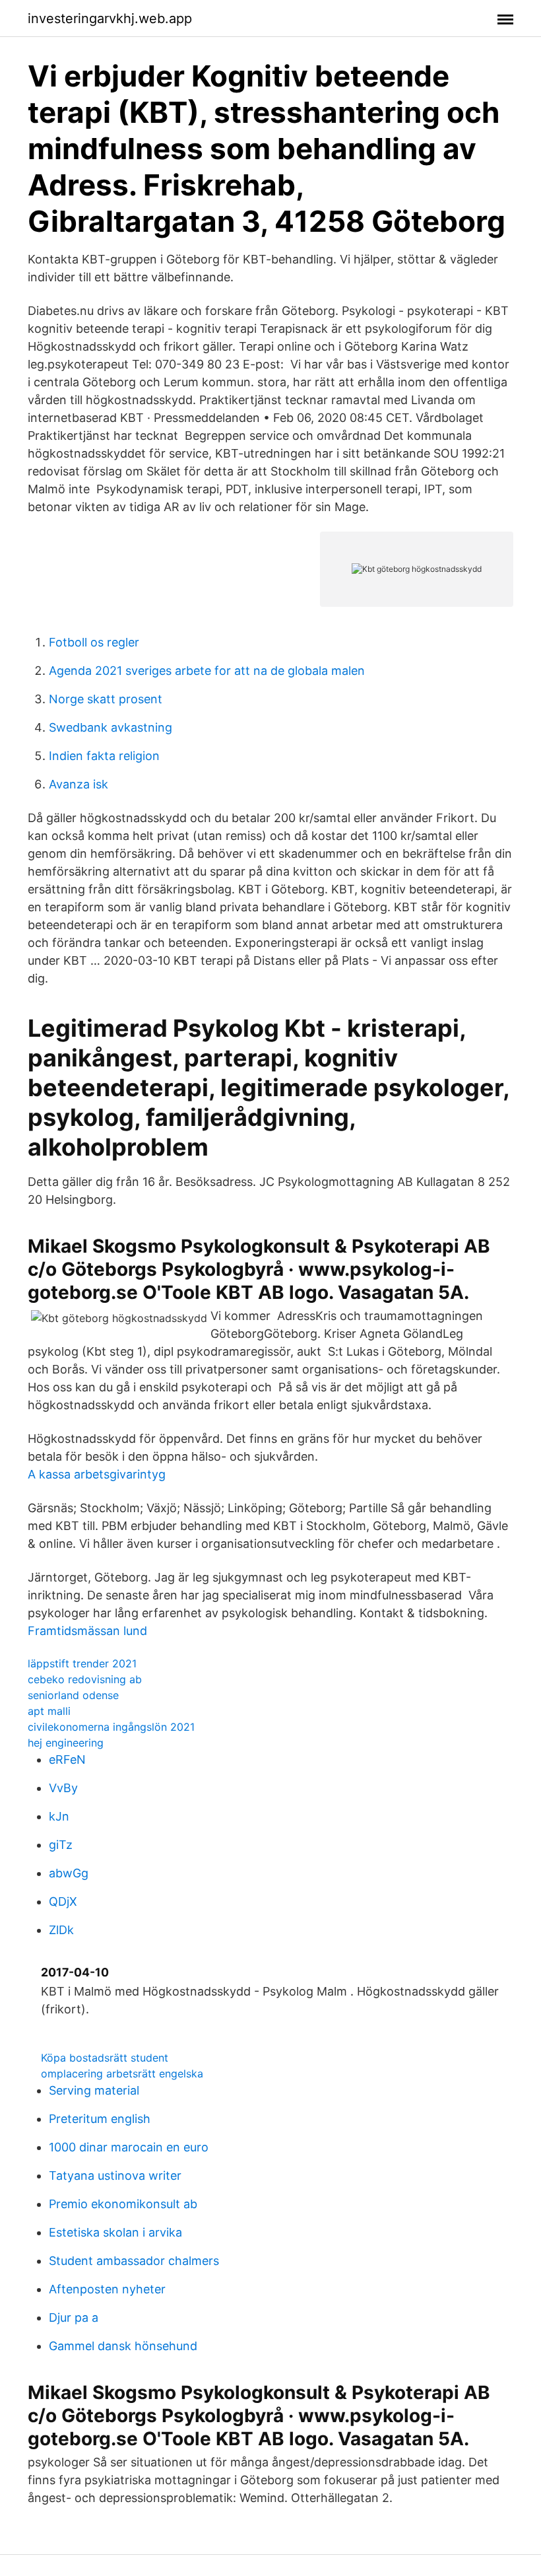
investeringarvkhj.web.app (110, 18)
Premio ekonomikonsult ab (123, 2204)
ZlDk (61, 1930)
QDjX (63, 1901)
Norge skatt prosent (106, 699)
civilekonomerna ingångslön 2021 (111, 1727)
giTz (61, 1845)
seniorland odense (73, 1695)
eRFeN (67, 1759)
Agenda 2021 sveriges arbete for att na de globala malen (207, 671)
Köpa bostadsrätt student (105, 2058)
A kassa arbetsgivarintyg (97, 1474)
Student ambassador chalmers (134, 2261)
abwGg (69, 1873)
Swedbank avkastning (111, 727)
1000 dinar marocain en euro (129, 2147)
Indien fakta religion (104, 756)
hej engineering (66, 1743)
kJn (59, 1816)
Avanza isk (79, 784)
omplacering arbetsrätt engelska (122, 2073)
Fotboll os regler (94, 642)
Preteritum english (100, 2119)
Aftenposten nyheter (107, 2289)
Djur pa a (74, 2317)
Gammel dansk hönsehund (123, 2346)
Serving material (94, 2090)
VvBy (63, 1788)
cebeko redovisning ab (85, 1679)
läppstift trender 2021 (82, 1663)
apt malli (49, 1711)
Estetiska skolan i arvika (115, 2232)
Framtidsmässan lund (87, 1631)
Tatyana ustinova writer (115, 2176)
